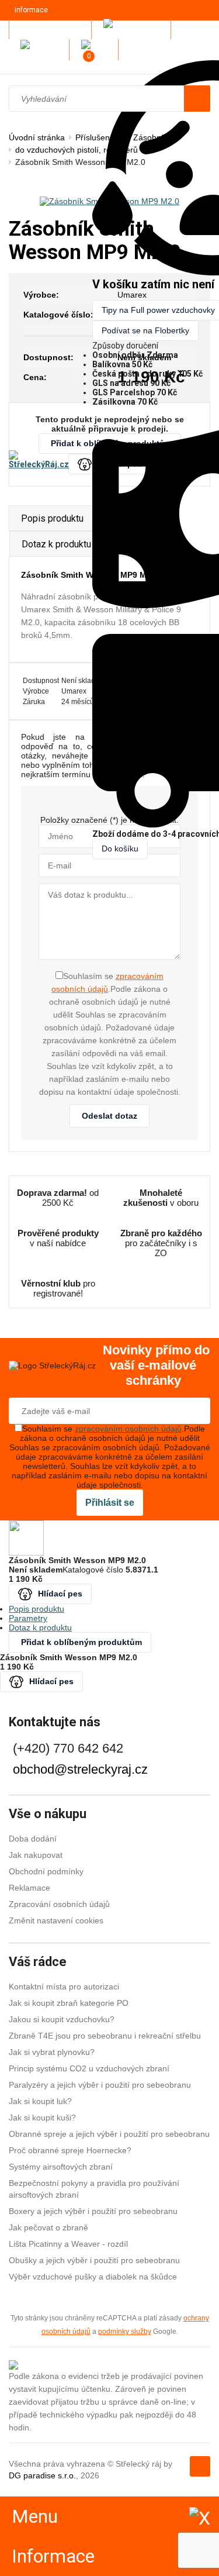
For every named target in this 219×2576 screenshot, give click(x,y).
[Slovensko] (42, 49)
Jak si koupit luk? (40, 2101)
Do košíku (120, 849)
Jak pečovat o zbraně (48, 2227)
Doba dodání (33, 1839)
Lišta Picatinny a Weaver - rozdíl (68, 2244)
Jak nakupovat (36, 1855)
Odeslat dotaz (109, 1116)
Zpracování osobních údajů (59, 1904)
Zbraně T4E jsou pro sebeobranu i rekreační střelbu (105, 2036)
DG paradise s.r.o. (42, 2475)
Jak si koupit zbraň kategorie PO (69, 2003)
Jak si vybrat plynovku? (52, 2052)
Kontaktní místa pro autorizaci (64, 1987)
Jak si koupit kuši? (42, 2118)
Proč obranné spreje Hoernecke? (70, 2150)
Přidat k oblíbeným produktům (81, 1642)
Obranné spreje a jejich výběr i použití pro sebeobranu (109, 2134)
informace (31, 10)
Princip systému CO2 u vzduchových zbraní (89, 2068)
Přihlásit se (110, 1503)
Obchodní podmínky (46, 1871)
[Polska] (97, 49)
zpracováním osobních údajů (128, 1429)
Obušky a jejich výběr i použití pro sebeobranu (94, 2260)
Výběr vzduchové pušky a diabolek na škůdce (93, 2277)
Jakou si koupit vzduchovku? (62, 2019)
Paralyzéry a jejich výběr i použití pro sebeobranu (100, 2085)
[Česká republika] (134, 29)
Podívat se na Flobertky (145, 330)
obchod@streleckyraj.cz (80, 1769)
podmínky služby (125, 2331)
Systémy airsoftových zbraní (61, 2167)
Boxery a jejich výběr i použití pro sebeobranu (93, 2211)
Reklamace (29, 1888)
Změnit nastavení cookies (56, 1920)
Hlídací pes (60, 1594)
